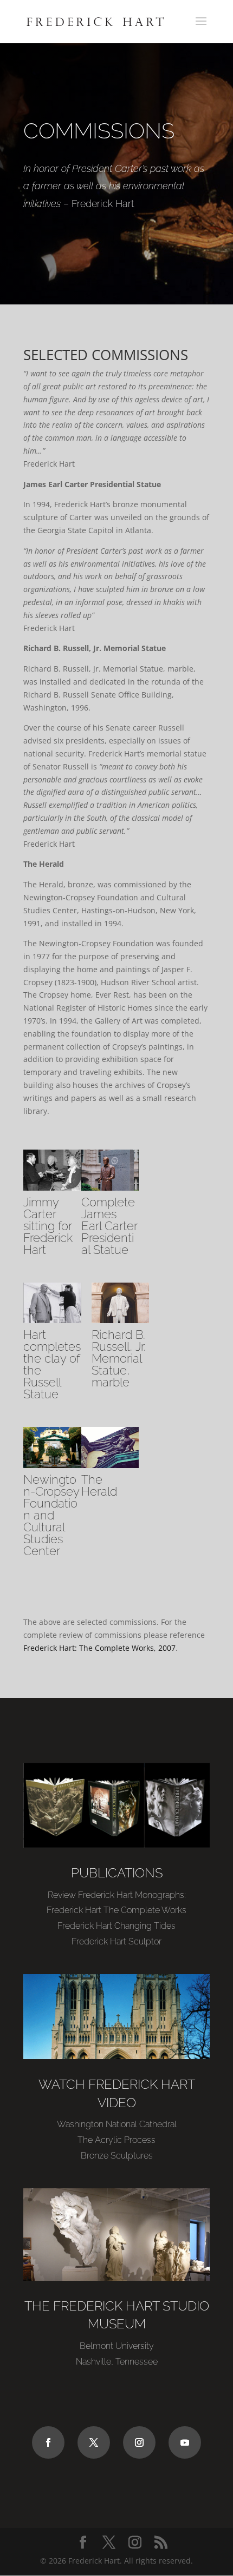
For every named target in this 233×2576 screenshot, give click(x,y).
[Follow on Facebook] (48, 2442)
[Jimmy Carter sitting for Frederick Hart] (52, 1188)
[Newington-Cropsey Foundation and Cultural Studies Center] (52, 1465)
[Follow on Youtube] (185, 2442)
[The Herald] (110, 1465)
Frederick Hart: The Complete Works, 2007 (99, 1648)
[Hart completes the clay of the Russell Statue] (52, 1320)
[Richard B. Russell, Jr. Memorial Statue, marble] (121, 1320)
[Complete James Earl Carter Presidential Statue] (110, 1188)
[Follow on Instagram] (139, 2442)
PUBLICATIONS (117, 1873)
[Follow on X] (94, 2442)
